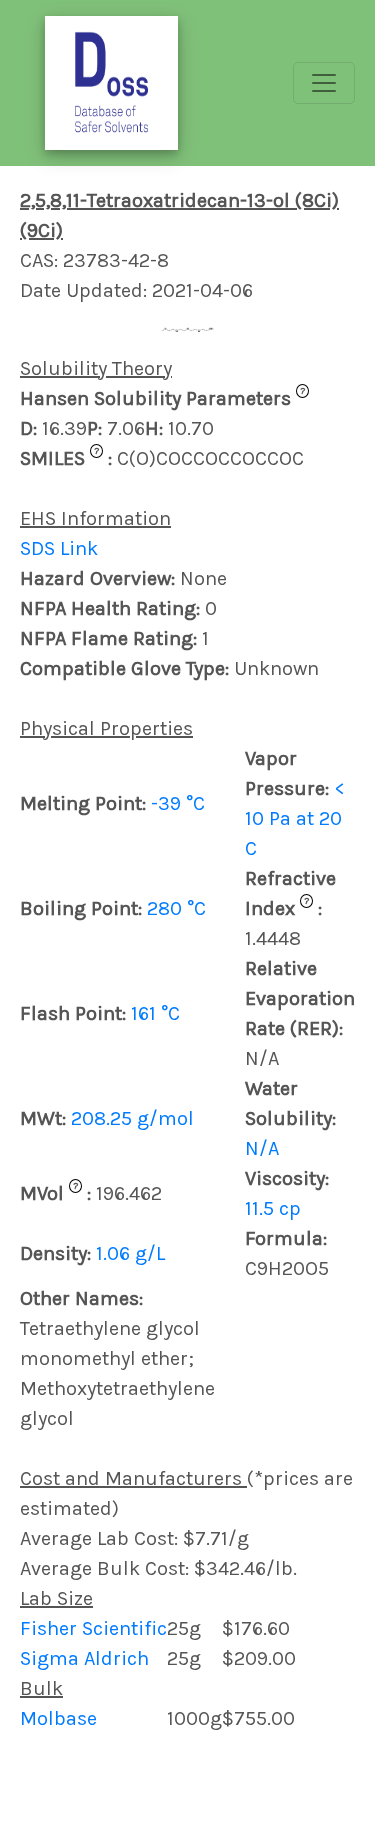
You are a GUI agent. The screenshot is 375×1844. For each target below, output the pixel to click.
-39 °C (178, 803)
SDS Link (59, 548)
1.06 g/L (130, 1253)
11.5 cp (273, 1208)
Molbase (58, 1718)
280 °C (176, 908)
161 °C (155, 1013)
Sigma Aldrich (84, 1658)
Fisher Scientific (93, 1628)
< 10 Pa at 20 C (295, 818)
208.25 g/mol (132, 1118)
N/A (262, 1148)
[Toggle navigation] (324, 83)
